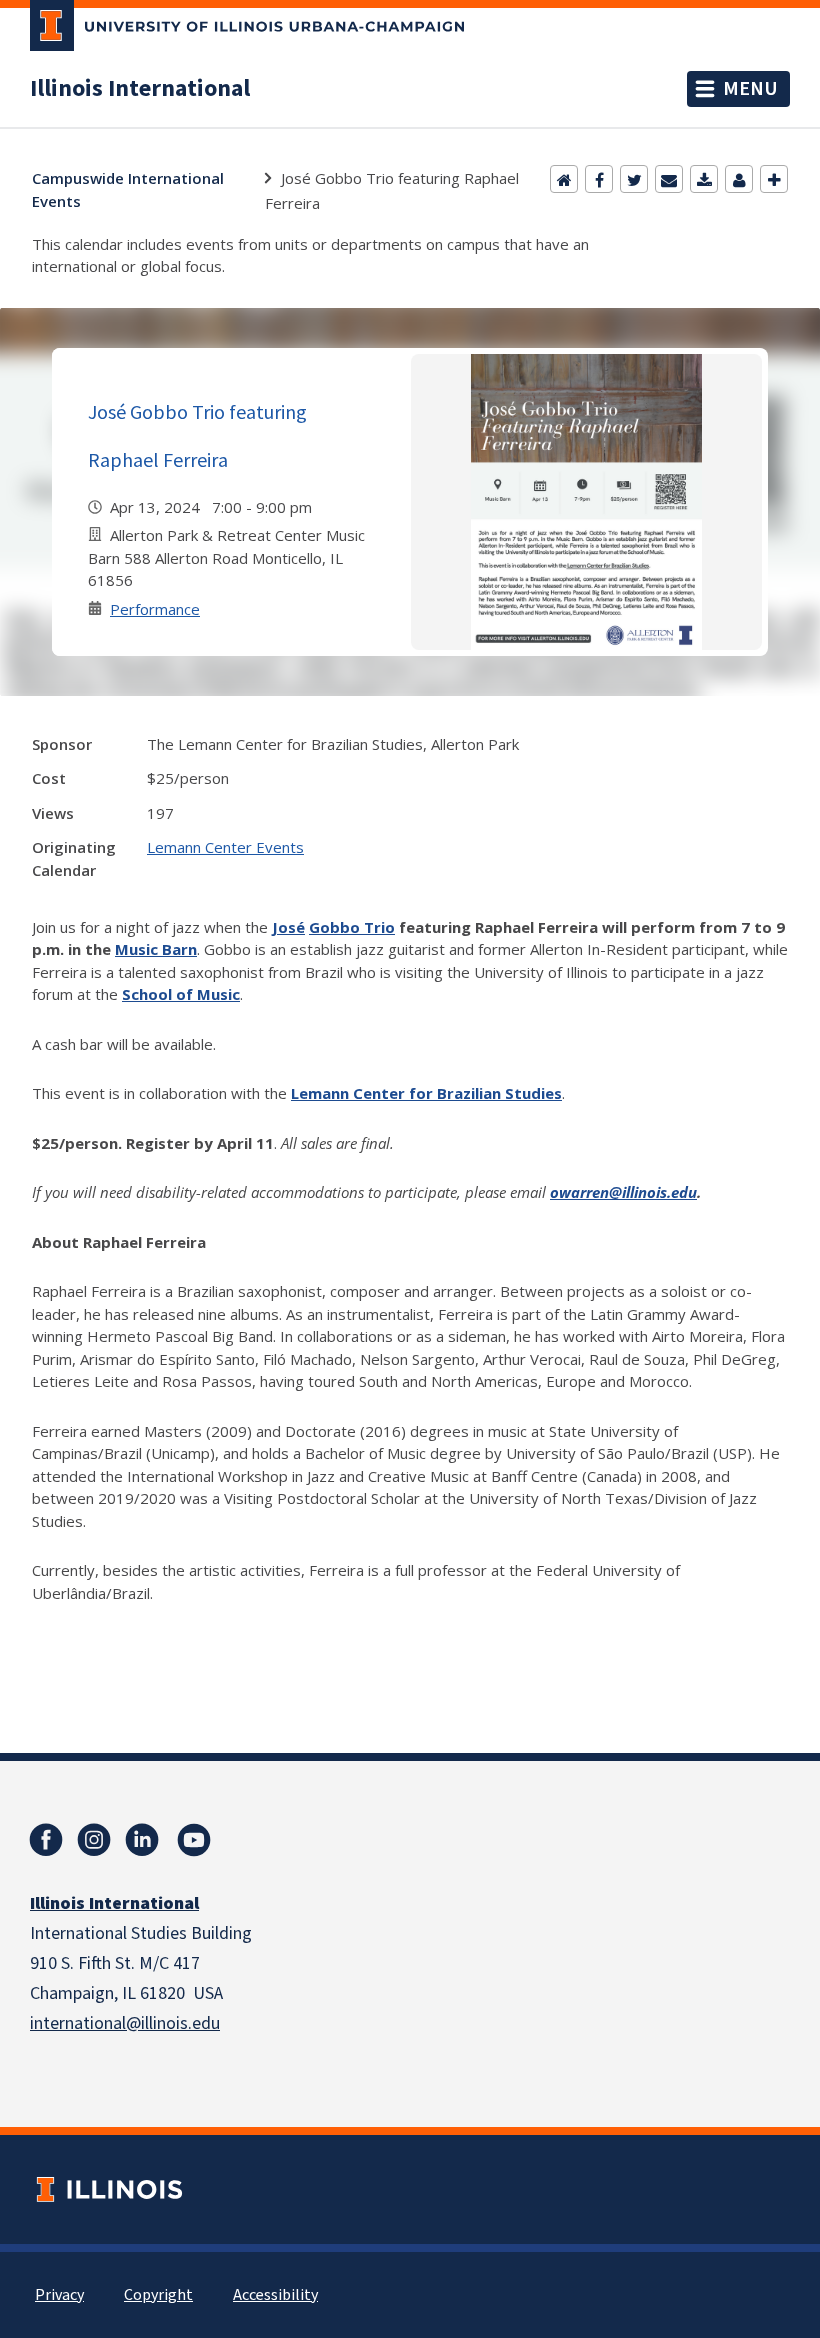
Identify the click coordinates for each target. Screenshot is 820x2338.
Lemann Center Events (225, 847)
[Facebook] (599, 179)
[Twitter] (634, 179)
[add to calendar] (704, 179)
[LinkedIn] (142, 1840)
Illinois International (140, 89)
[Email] (669, 179)
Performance (155, 609)
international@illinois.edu (125, 2023)
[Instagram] (94, 1840)
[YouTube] (194, 1840)
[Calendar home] (564, 179)
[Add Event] (774, 179)
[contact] (739, 179)
